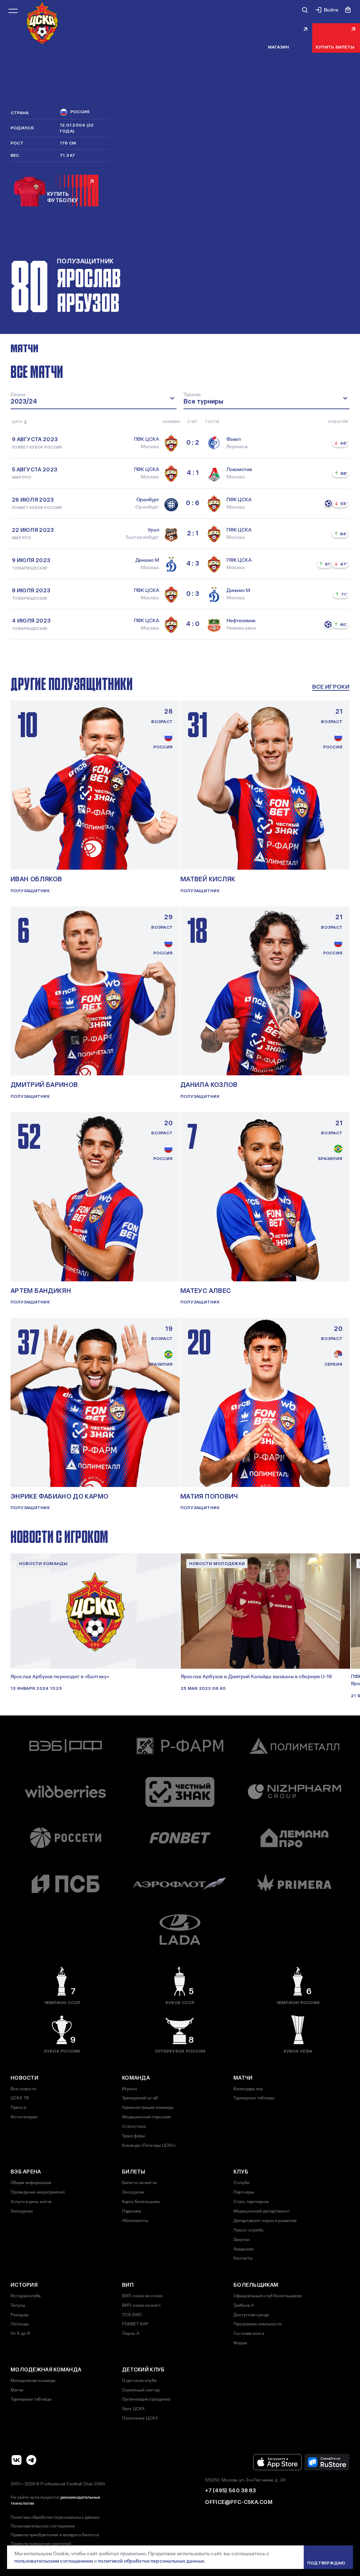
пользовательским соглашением (54, 2561)
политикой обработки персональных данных (151, 2561)
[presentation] (17, 422)
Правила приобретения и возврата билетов (55, 2535)
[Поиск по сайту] (305, 10)
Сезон (18, 394)
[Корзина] (348, 10)
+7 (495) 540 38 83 (230, 2491)
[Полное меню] (13, 11)
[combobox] (94, 399)
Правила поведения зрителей (41, 2544)
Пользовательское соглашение (43, 2526)
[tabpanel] (180, 501)
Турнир (192, 394)
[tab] (24, 348)
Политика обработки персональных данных (55, 2517)
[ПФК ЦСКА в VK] (17, 2460)
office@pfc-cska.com (239, 2502)
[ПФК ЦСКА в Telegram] (31, 2460)
